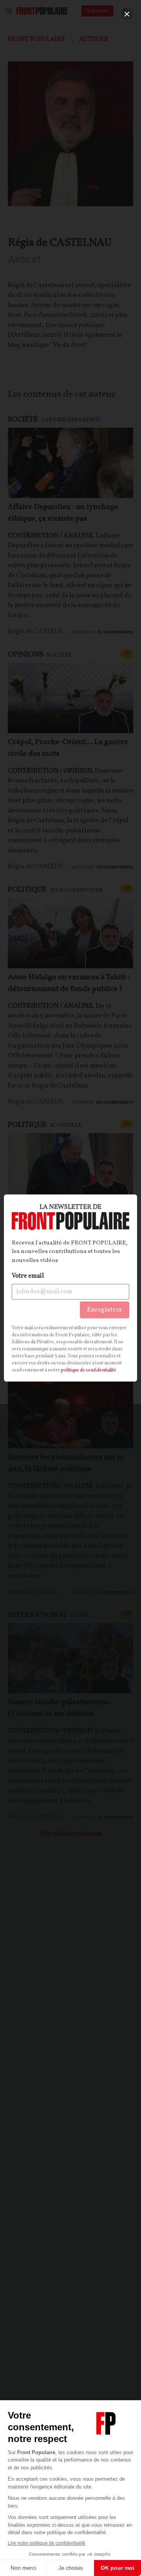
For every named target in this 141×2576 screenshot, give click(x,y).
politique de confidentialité (89, 1370)
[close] (127, 14)
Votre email (28, 1276)
